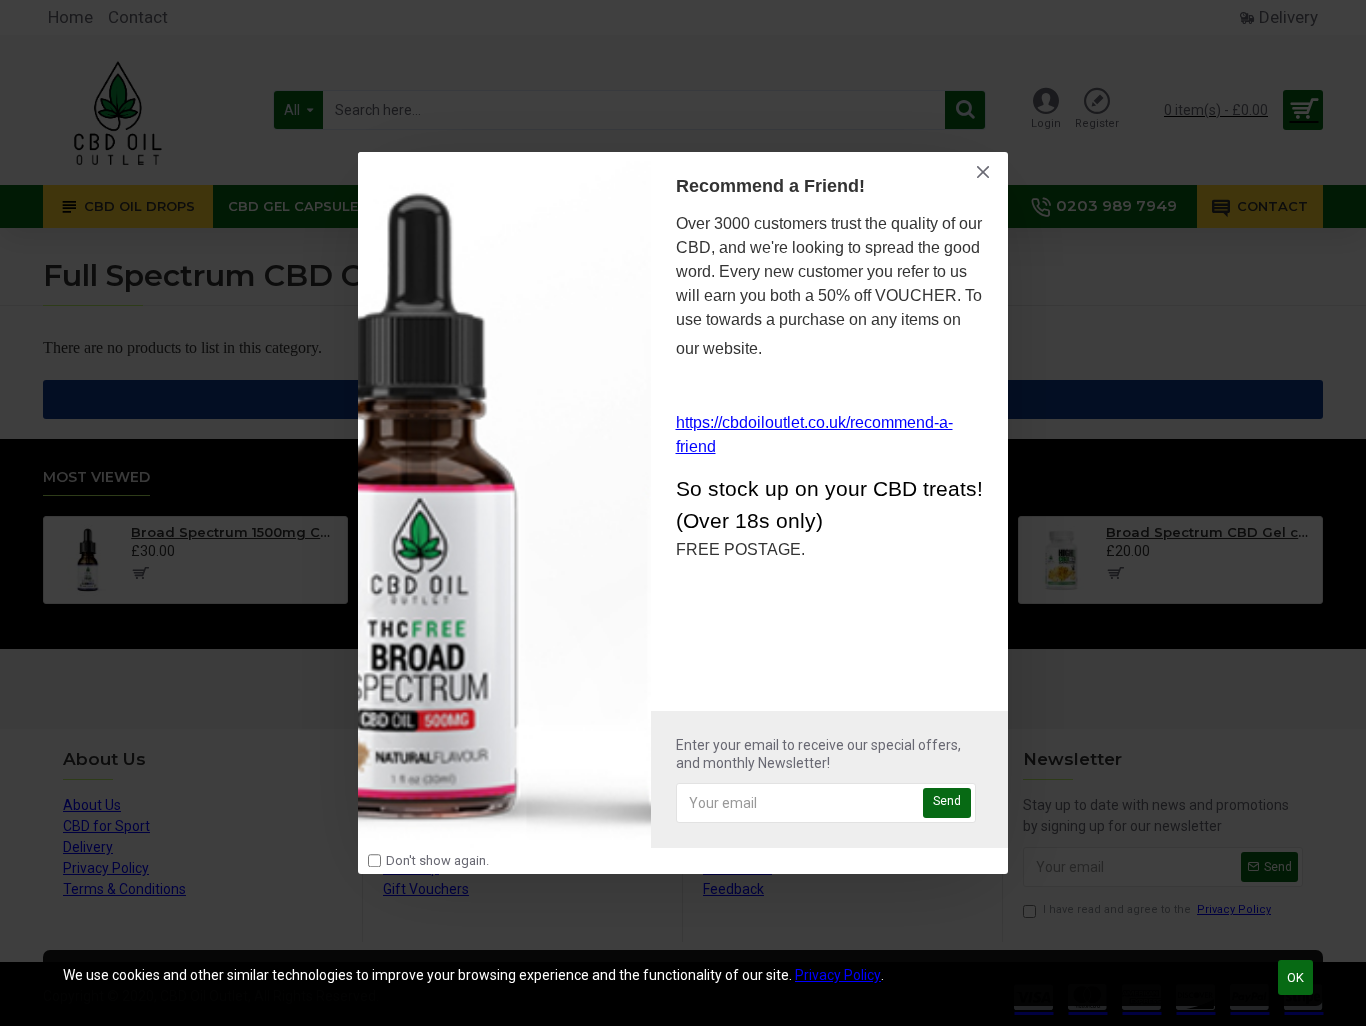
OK (1295, 977)
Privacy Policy (838, 975)
